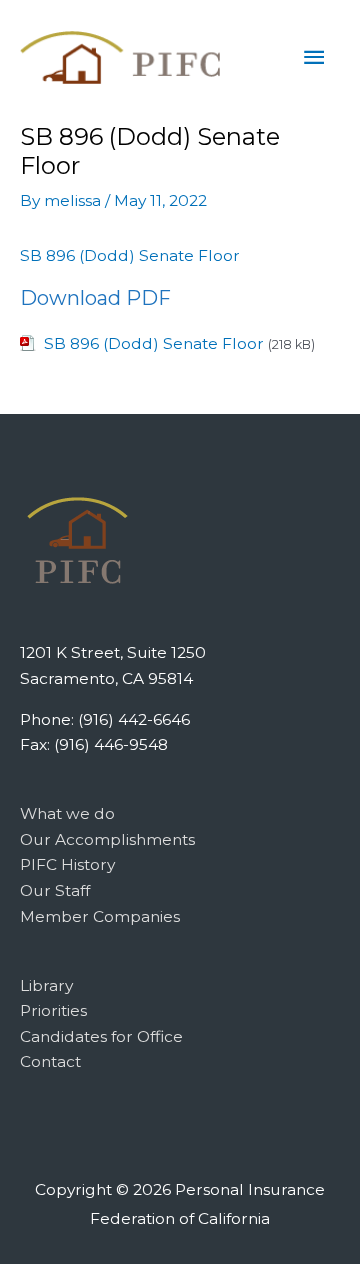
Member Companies (100, 916)
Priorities (53, 1010)
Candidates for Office (101, 1036)
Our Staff (55, 890)
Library (46, 985)
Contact (50, 1061)
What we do (67, 813)
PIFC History (67, 864)
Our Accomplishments (107, 839)
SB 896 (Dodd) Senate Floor (130, 255)
